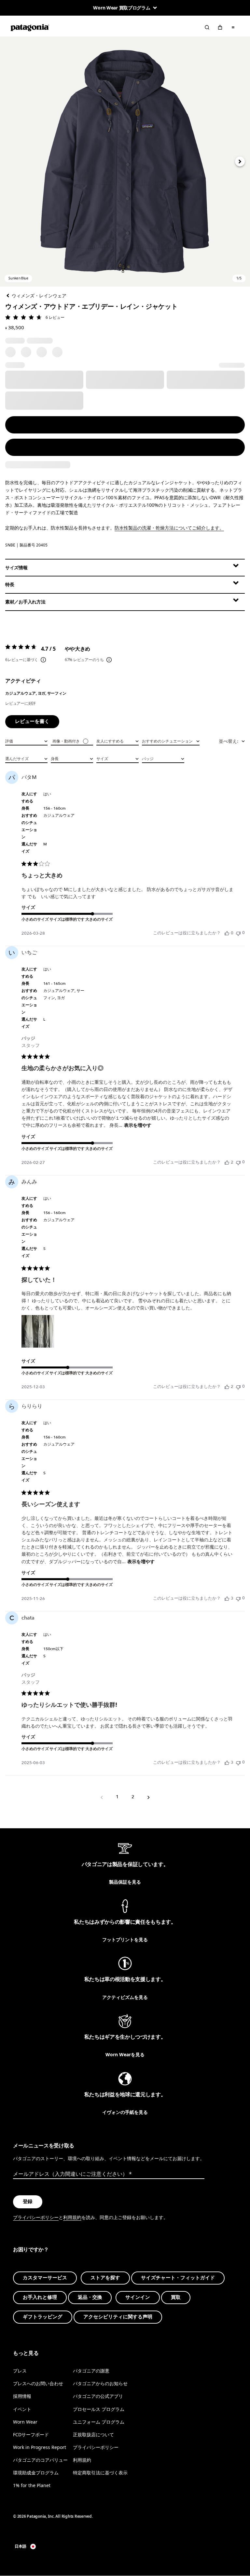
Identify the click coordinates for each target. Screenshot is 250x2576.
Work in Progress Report (40, 2447)
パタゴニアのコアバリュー (40, 2460)
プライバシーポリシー (36, 2217)
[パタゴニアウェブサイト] (30, 27)
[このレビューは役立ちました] (227, 1162)
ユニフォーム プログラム (99, 2422)
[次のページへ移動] (148, 1797)
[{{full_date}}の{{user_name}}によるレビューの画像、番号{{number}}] (38, 1331)
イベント (22, 2409)
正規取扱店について (93, 2434)
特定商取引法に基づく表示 (100, 2473)
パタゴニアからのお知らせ (100, 2384)
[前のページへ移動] (102, 1797)
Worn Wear (25, 2422)
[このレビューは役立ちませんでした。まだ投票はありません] (238, 933)
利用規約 (72, 2217)
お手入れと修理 (40, 2297)
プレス (20, 2371)
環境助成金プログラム (36, 2473)
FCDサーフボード (31, 2434)
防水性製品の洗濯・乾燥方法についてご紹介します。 (169, 528)
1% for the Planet (32, 2485)
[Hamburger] (233, 27)
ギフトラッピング (43, 2317)
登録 (28, 2201)
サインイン (138, 2297)
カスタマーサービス (45, 2278)
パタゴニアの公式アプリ (98, 2396)
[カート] (220, 27)
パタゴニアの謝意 (91, 2371)
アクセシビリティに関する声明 (118, 2317)
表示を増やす (138, 1125)
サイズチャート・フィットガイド (178, 2278)
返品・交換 (90, 2297)
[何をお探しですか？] (207, 27)
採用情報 (22, 2396)
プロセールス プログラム (99, 2409)
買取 (176, 2297)
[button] (125, 162)
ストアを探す (105, 2278)
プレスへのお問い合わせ (38, 2384)
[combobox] (26, 741)
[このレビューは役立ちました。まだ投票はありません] (227, 933)
